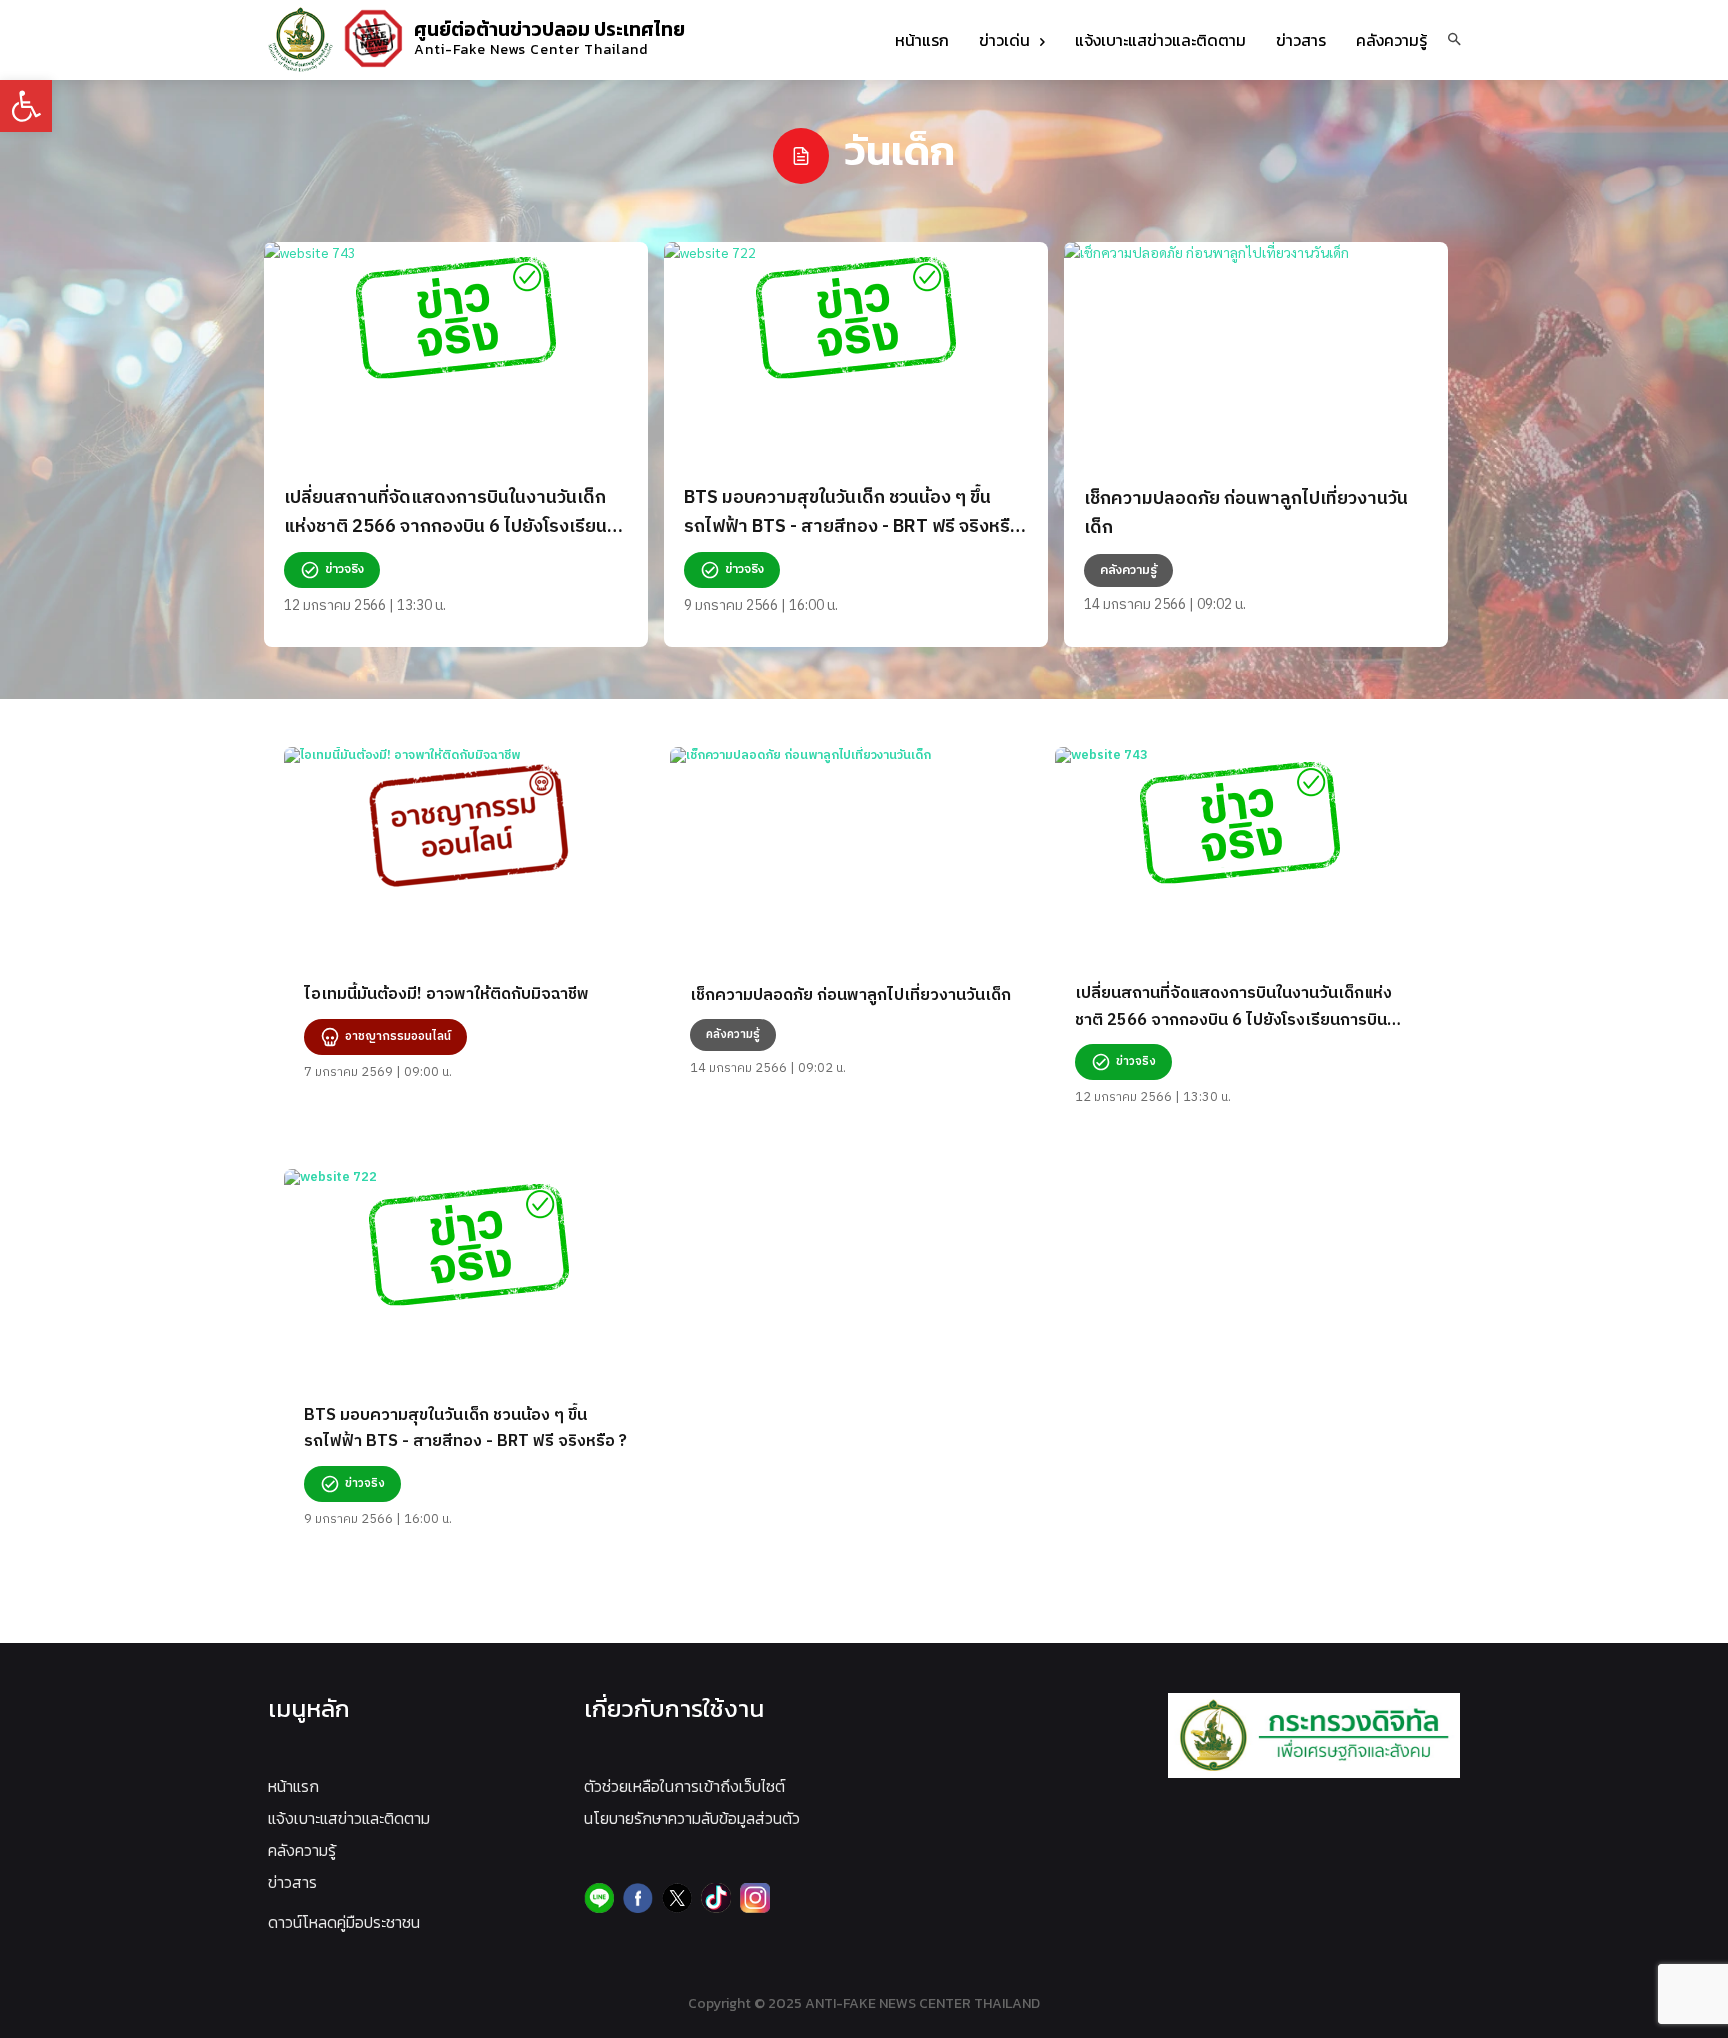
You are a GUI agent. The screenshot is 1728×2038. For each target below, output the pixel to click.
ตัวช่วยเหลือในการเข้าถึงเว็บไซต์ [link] (684, 1786)
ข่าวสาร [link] (292, 1882)
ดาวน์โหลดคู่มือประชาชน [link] (344, 1922)
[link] (26, 106)
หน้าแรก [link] (293, 1786)
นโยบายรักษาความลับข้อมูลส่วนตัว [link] (692, 1818)
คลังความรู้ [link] (302, 1850)
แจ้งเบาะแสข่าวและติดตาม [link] (349, 1818)
